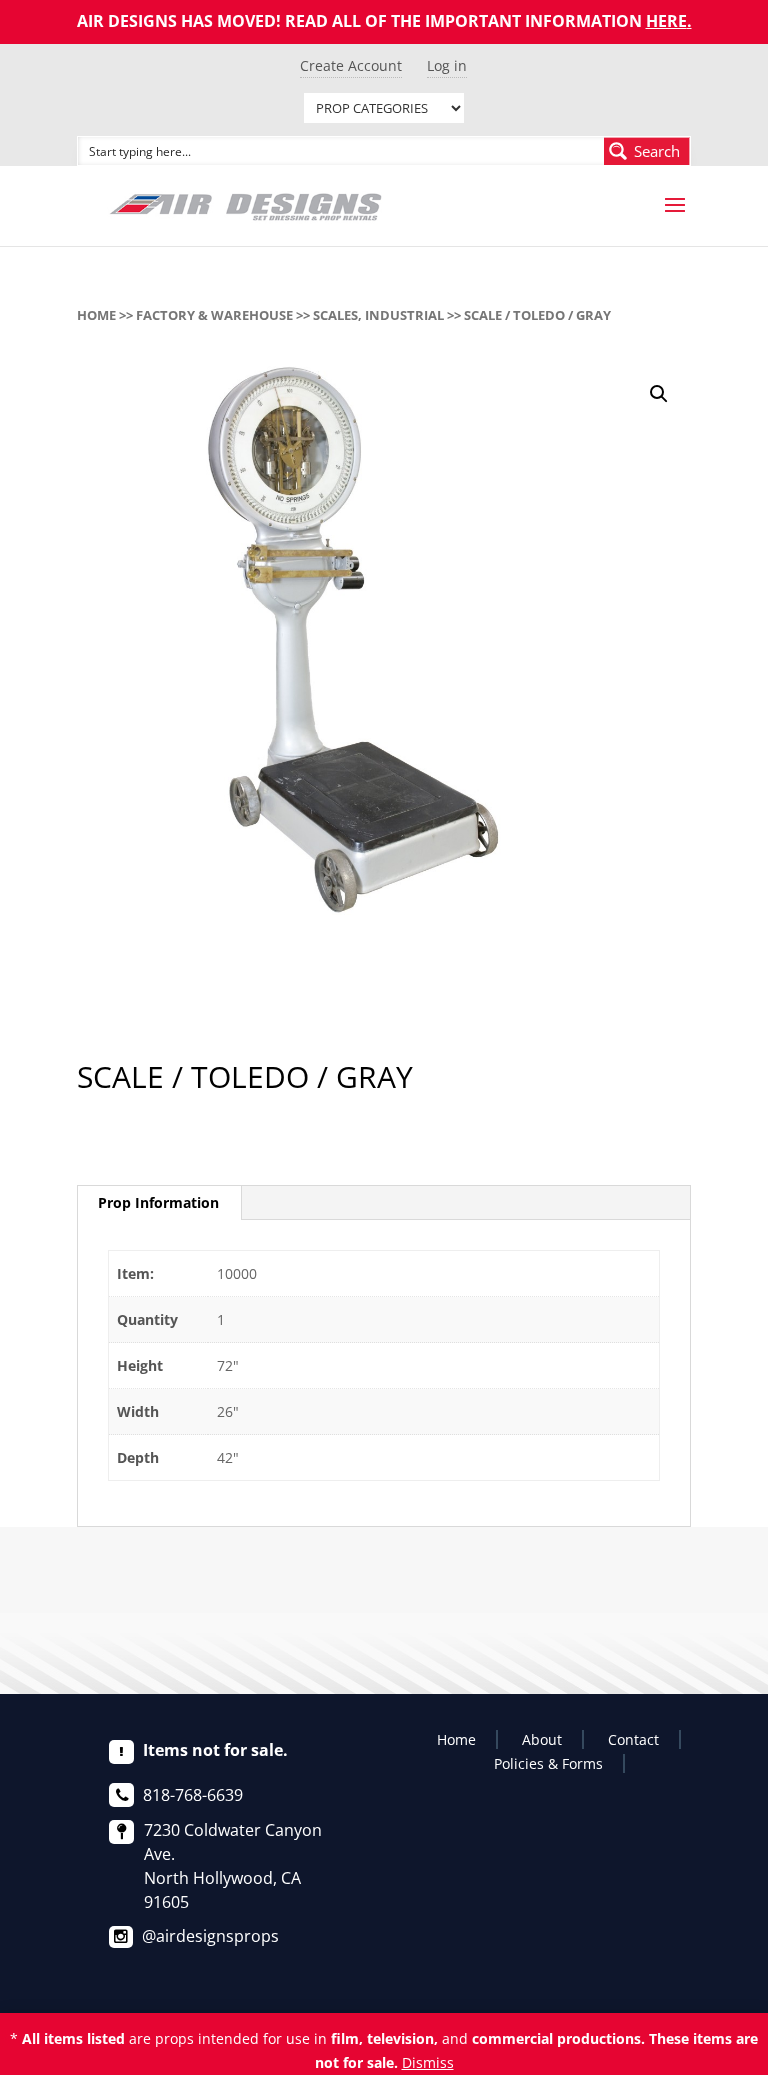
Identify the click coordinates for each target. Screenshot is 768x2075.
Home (96, 315)
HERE (666, 21)
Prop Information (158, 1202)
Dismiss (428, 2062)
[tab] (159, 1203)
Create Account (351, 65)
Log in (447, 65)
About (542, 1739)
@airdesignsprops (210, 1936)
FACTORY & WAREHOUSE (214, 315)
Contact (633, 1739)
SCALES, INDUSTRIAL (378, 315)
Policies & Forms (548, 1763)
